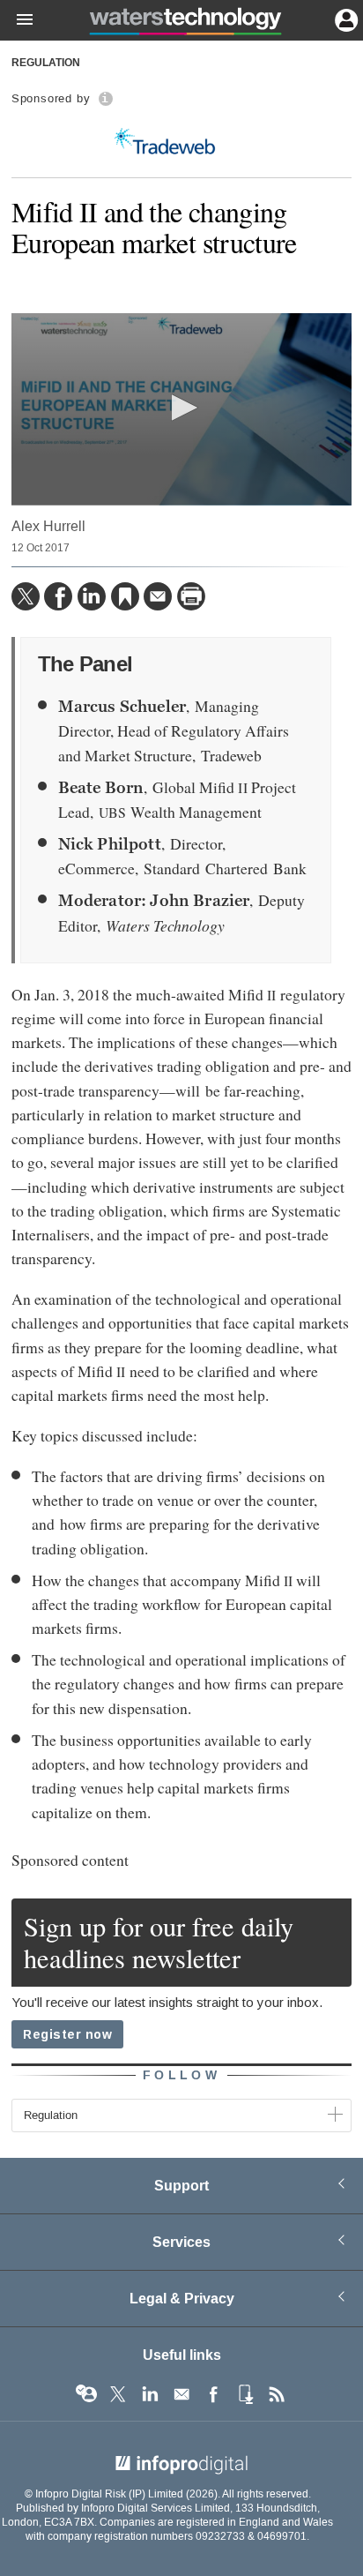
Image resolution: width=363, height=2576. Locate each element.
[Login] (344, 19)
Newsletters (181, 2394)
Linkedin (150, 2394)
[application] (181, 409)
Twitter (118, 2394)
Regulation (46, 64)
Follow (181, 2075)
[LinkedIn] (92, 596)
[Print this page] (191, 596)
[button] (181, 408)
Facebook (213, 2394)
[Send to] (158, 596)
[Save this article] (125, 596)
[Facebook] (58, 596)
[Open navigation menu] (17, 20)
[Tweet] (26, 596)
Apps (245, 2394)
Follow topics (86, 2394)
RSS (277, 2394)
